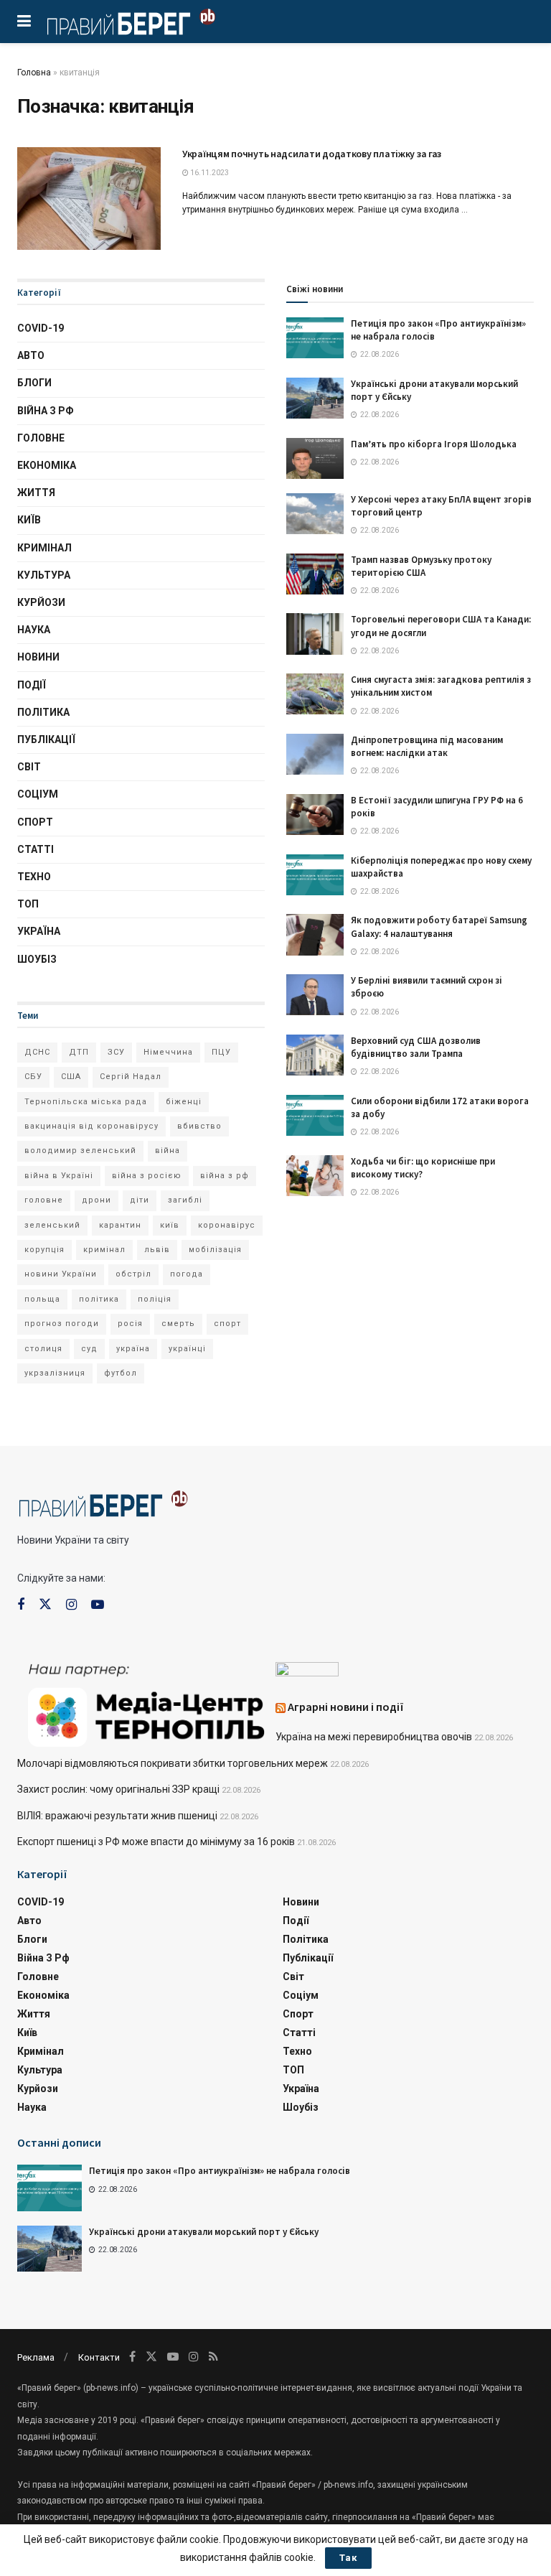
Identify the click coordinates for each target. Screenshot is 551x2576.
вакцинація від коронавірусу (91, 1126)
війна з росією (147, 1176)
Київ (29, 520)
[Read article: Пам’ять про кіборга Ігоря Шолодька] (315, 458)
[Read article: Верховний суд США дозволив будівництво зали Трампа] (315, 1055)
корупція (44, 1250)
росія (130, 1324)
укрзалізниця (55, 1373)
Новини (38, 657)
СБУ (33, 1077)
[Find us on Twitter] (45, 1605)
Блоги (34, 383)
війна (168, 1151)
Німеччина (168, 1052)
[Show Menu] (24, 22)
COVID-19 (41, 328)
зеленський (52, 1225)
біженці (184, 1102)
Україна (39, 931)
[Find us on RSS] (213, 2357)
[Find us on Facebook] (21, 1605)
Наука (34, 630)
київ (170, 1225)
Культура (44, 575)
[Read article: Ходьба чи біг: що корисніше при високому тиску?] (315, 1176)
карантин (120, 1225)
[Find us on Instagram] (71, 1605)
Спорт (35, 822)
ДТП (79, 1052)
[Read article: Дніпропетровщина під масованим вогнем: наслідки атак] (315, 754)
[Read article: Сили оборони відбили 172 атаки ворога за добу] (315, 1115)
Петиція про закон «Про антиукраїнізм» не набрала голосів (220, 2171)
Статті (36, 849)
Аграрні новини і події (346, 1707)
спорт (227, 1324)
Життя (36, 493)
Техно (34, 877)
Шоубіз (37, 959)
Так (348, 2558)
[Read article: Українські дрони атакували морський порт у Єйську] (315, 398)
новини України (61, 1274)
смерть (178, 1324)
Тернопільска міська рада (86, 1102)
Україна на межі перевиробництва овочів (374, 1737)
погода (187, 1274)
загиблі (185, 1200)
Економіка (47, 465)
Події (32, 685)
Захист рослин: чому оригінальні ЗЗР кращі (118, 1789)
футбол (121, 1373)
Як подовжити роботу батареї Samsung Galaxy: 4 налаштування (439, 927)
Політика (43, 712)
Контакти (99, 2357)
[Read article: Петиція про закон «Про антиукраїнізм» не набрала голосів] (315, 338)
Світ (29, 767)
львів (157, 1250)
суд (89, 1349)
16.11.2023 (209, 173)
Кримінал (44, 548)
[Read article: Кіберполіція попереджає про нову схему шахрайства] (315, 875)
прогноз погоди (62, 1324)
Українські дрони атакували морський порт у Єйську (204, 2232)
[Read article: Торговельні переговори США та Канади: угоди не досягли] (315, 634)
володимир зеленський (80, 1151)
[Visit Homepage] (131, 22)
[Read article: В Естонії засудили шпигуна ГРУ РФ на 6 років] (315, 815)
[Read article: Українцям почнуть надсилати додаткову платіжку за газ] (89, 199)
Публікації (46, 739)
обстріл (133, 1274)
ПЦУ (221, 1052)
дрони (96, 1200)
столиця (43, 1349)
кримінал (104, 1250)
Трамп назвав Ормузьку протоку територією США (421, 566)
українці (187, 1349)
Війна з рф (46, 411)
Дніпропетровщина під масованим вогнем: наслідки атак (427, 746)
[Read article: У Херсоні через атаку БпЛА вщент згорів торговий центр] (315, 514)
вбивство (199, 1126)
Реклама (36, 2357)
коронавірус (227, 1225)
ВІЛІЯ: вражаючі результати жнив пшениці (117, 1816)
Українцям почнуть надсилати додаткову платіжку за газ (312, 154)
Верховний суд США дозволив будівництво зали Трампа (416, 1047)
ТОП (28, 904)
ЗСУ (116, 1052)
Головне (41, 438)
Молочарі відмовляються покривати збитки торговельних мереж (173, 1763)
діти (140, 1200)
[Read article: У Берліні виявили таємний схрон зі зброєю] (315, 995)
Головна (34, 73)
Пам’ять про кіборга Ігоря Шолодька (434, 444)
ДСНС (37, 1052)
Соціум (38, 794)
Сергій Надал (131, 1077)
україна (133, 1349)
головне (44, 1200)
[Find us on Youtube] (98, 1605)
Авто (31, 355)
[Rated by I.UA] (307, 1672)
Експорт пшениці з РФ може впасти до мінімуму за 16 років (156, 1842)
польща (42, 1299)
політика (99, 1299)
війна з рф (225, 1176)
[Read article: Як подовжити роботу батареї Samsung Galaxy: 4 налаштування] (315, 934)
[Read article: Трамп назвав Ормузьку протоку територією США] (315, 574)
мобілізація (215, 1250)
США (71, 1077)
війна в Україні (59, 1176)
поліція (155, 1299)
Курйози (41, 602)
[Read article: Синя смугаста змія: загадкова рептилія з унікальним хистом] (315, 694)
